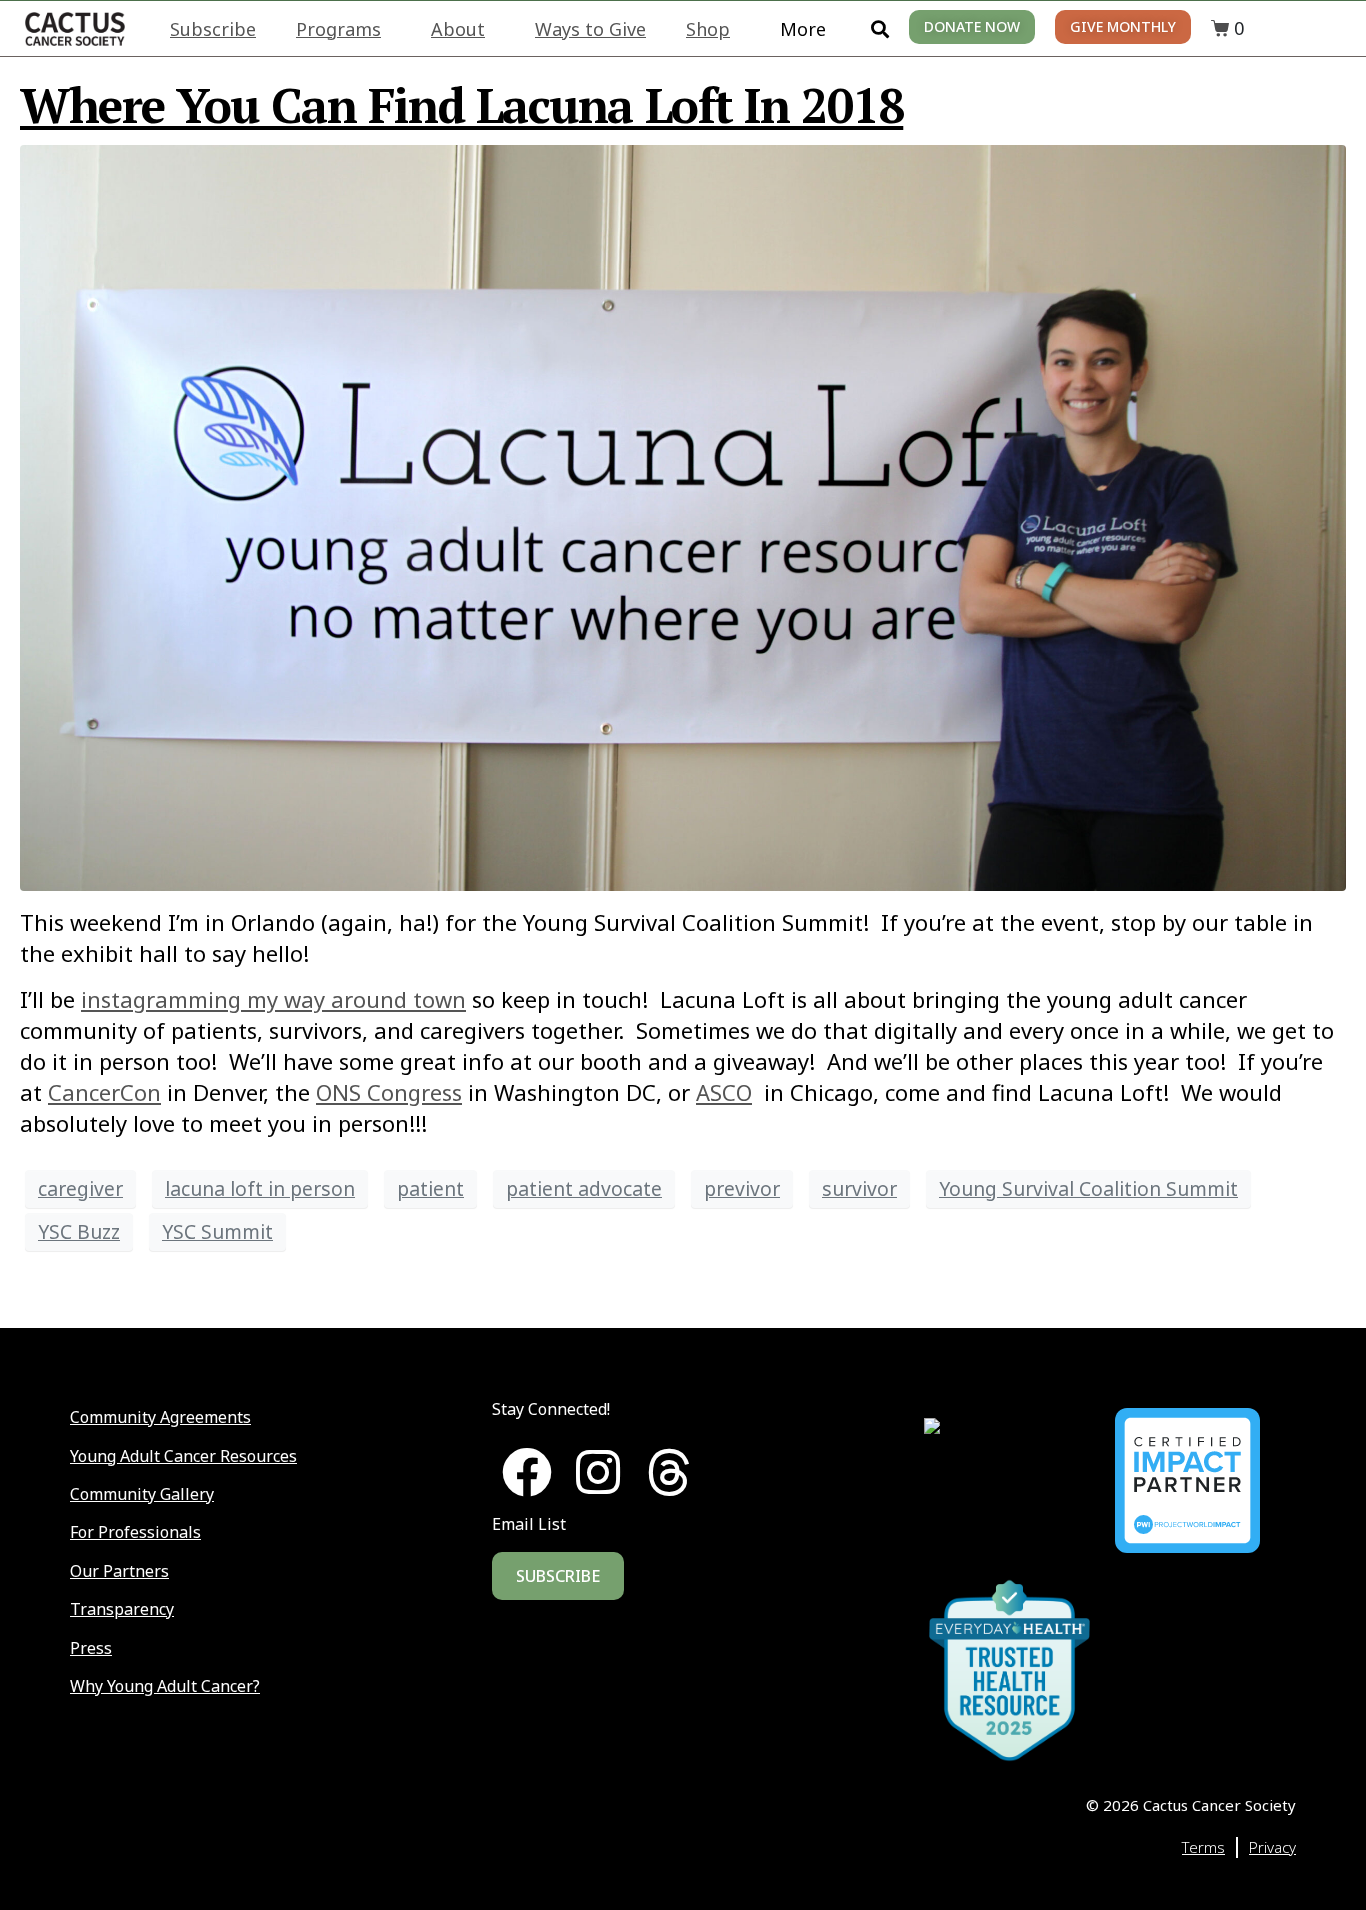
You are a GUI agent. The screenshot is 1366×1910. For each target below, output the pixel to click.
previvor (742, 1188)
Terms (1203, 1847)
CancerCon (104, 1092)
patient (430, 1188)
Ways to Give (590, 29)
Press (91, 1648)
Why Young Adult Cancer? (165, 1686)
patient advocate (584, 1188)
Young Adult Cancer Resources (183, 1456)
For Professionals (135, 1532)
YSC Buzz (79, 1231)
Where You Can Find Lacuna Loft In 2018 (461, 105)
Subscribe (213, 29)
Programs (338, 29)
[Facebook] (527, 1472)
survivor (859, 1188)
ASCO (724, 1092)
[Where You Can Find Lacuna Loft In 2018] (683, 515)
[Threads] (669, 1472)
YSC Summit (217, 1231)
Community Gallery (142, 1494)
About (458, 29)
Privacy (1272, 1847)
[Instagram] (598, 1472)
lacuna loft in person (260, 1188)
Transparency (122, 1609)
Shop (708, 29)
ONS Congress (389, 1092)
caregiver (80, 1188)
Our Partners (119, 1571)
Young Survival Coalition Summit (1088, 1188)
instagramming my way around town (273, 999)
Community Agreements (160, 1417)
